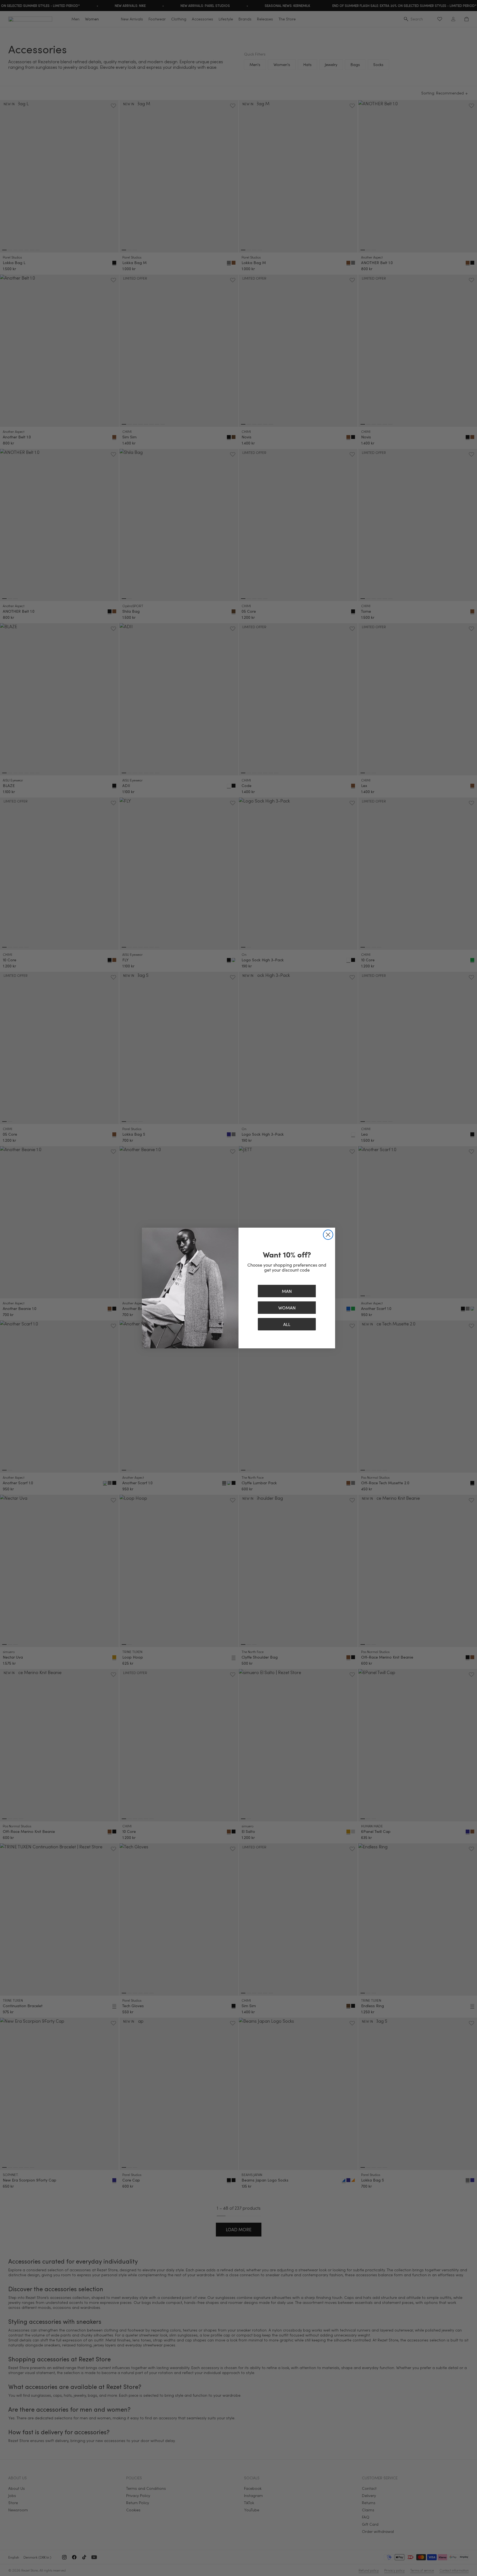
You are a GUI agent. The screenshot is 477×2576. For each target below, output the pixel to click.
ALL (287, 1324)
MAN (287, 1291)
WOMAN (287, 1308)
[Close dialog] (328, 1235)
